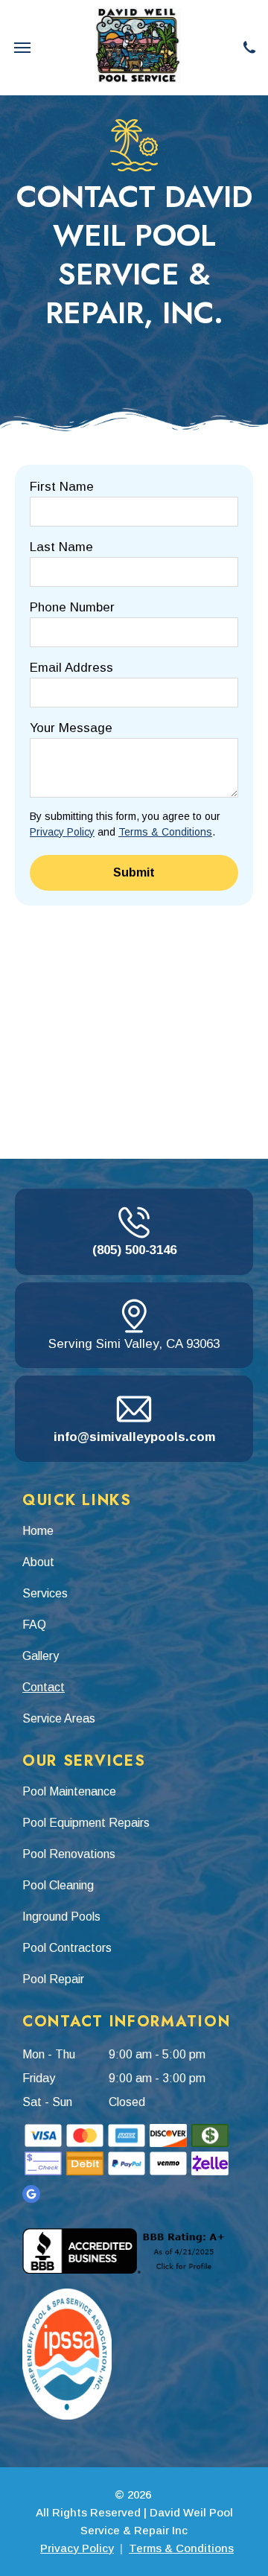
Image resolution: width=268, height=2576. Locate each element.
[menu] (22, 48)
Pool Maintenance (69, 1791)
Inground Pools (61, 1917)
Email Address (71, 668)
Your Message (71, 728)
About (38, 1562)
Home (38, 1531)
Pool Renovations (69, 1854)
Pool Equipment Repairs (86, 1823)
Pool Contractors (67, 1948)
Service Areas (59, 1718)
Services (45, 1593)
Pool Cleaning (58, 1885)
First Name (62, 487)
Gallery (41, 1656)
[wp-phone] (249, 47)
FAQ (34, 1625)
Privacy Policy (62, 832)
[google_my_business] (31, 2194)
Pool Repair (53, 1979)
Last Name (61, 547)
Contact (44, 1687)
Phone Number (72, 607)
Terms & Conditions (165, 832)
